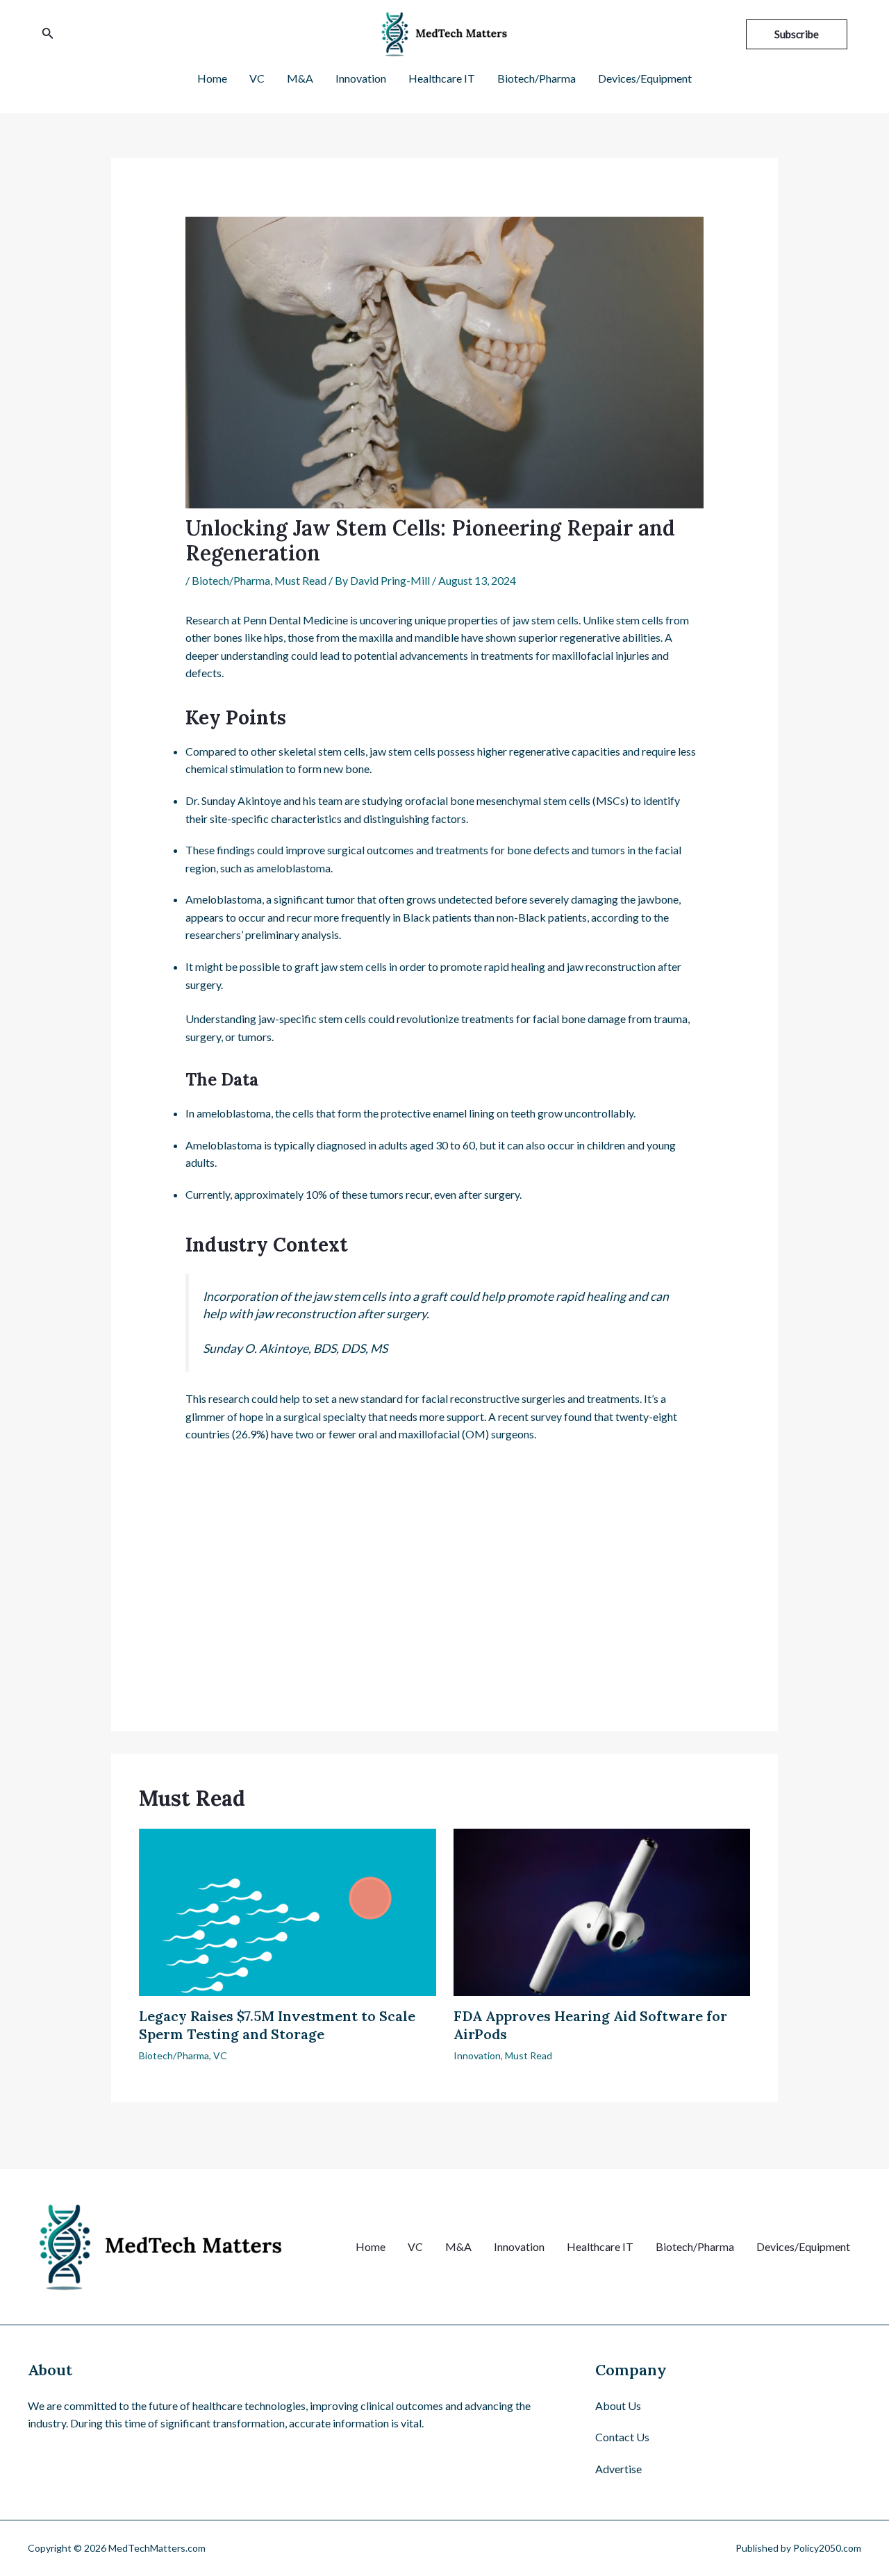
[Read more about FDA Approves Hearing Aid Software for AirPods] (602, 1910)
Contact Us (622, 2437)
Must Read (300, 580)
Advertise (618, 2469)
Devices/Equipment (803, 2246)
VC (220, 2055)
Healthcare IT (600, 2246)
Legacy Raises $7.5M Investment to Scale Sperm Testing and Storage (277, 2025)
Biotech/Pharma (231, 580)
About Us (618, 2405)
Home (371, 2246)
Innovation (477, 2055)
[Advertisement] (445, 1561)
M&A (458, 2246)
